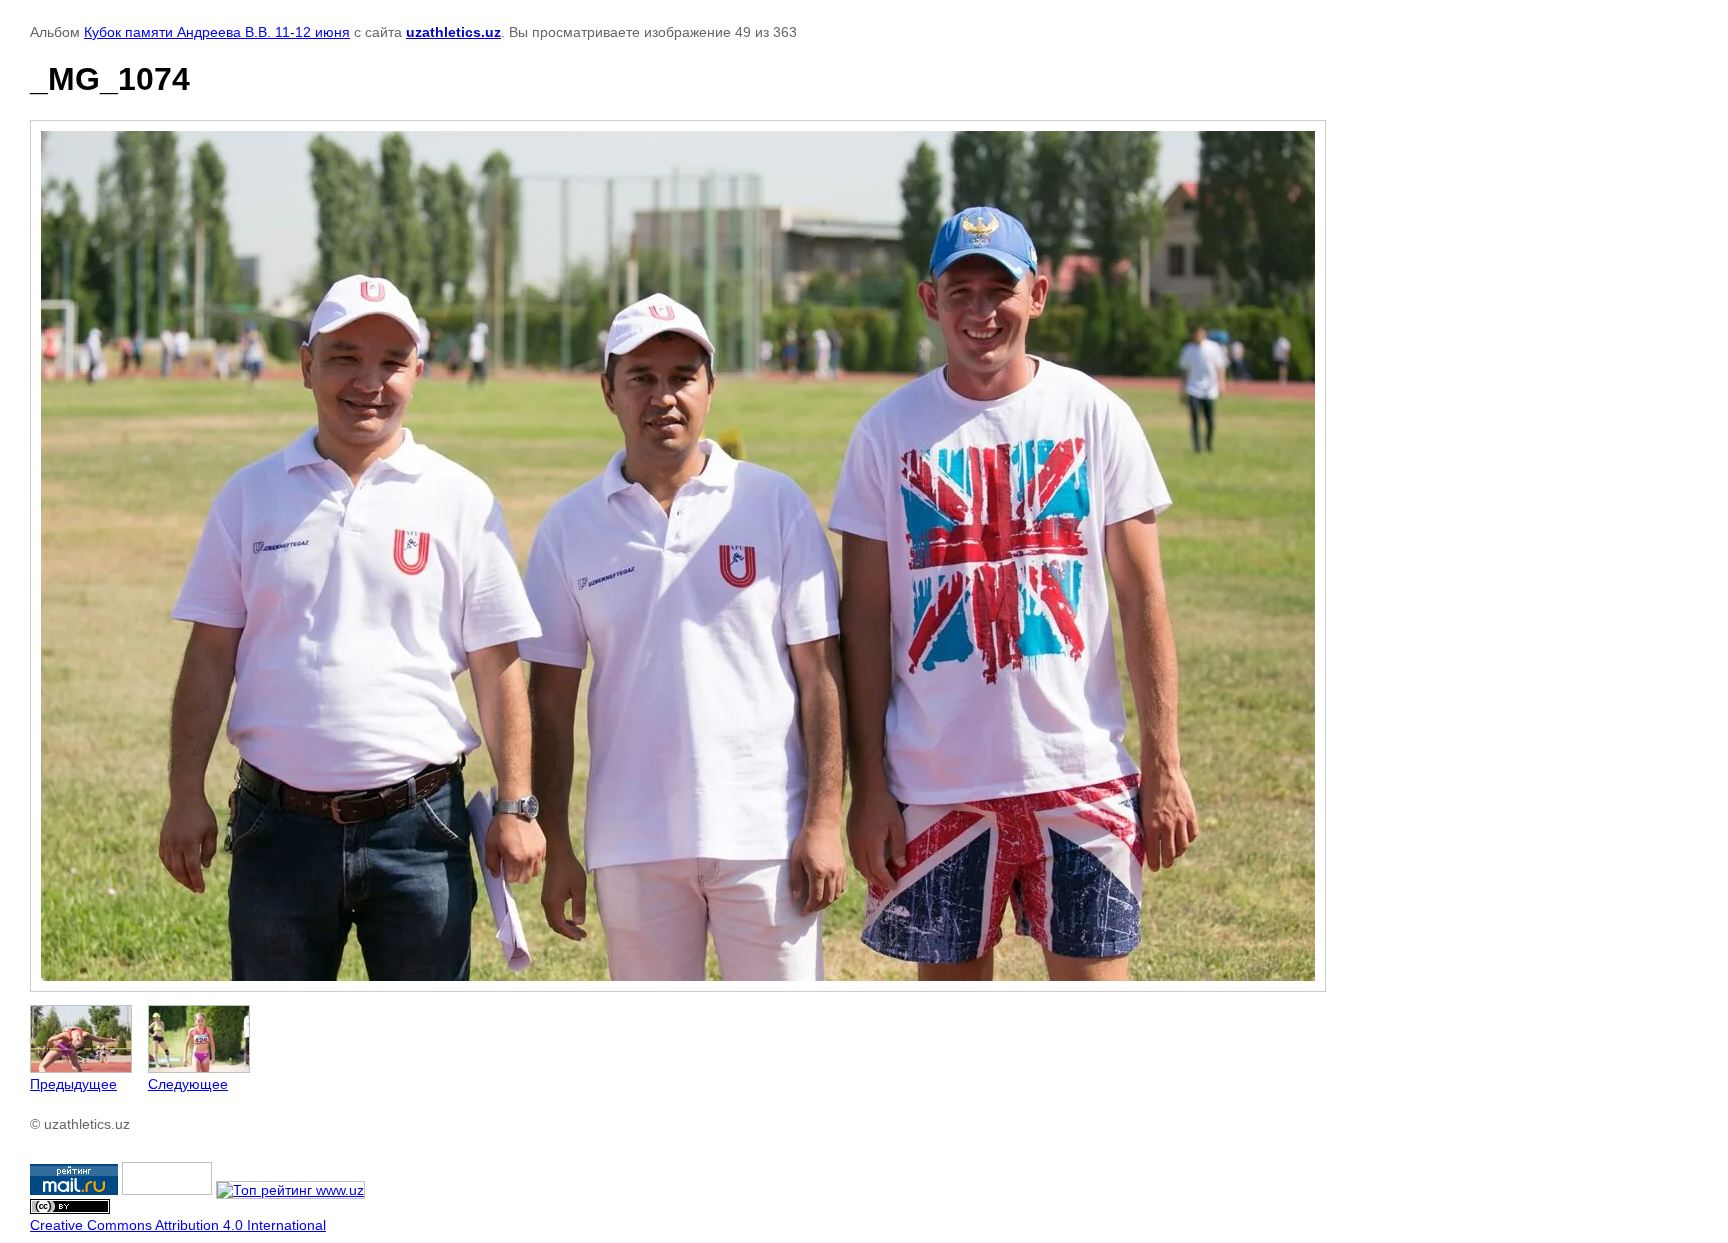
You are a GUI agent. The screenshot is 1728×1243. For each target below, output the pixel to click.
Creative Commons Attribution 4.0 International (178, 1225)
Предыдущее (73, 1084)
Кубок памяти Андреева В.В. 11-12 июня (217, 32)
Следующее (188, 1084)
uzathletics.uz (453, 32)
